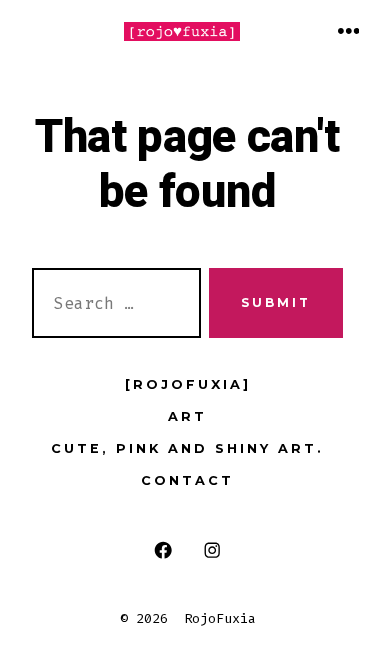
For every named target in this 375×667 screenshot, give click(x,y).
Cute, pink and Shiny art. (187, 448)
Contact (187, 480)
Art (187, 416)
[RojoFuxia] (188, 384)
